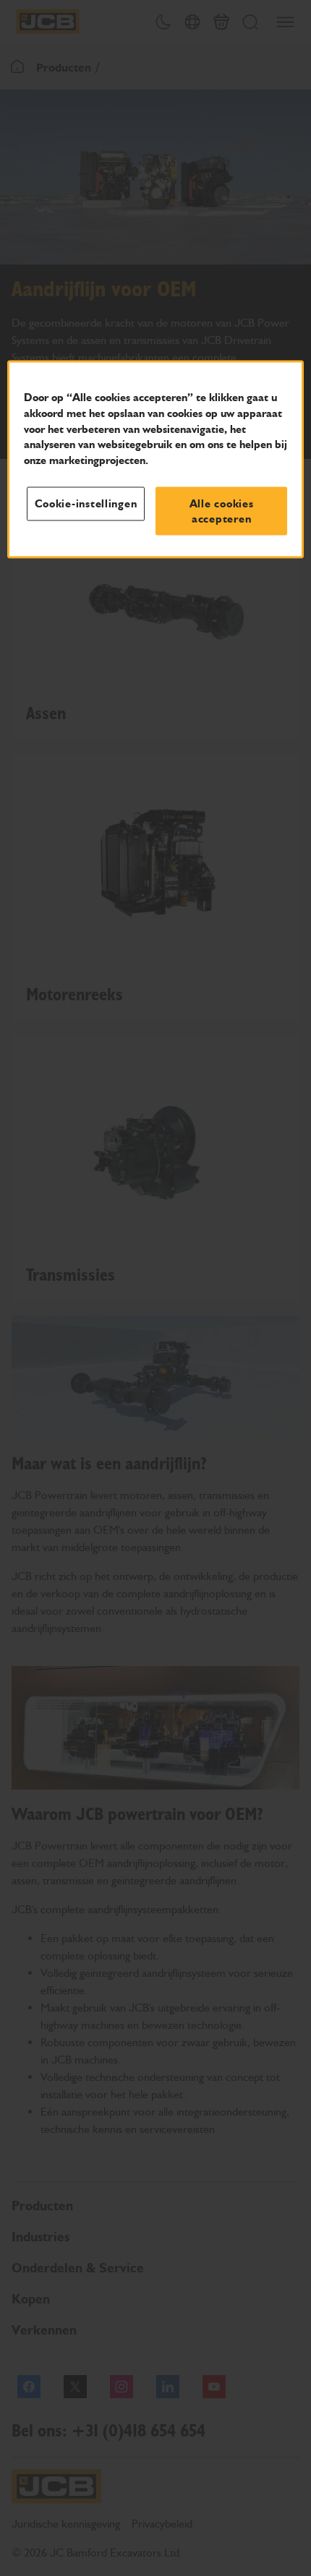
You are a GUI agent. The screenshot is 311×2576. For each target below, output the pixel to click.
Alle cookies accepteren (222, 511)
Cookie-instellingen (86, 504)
